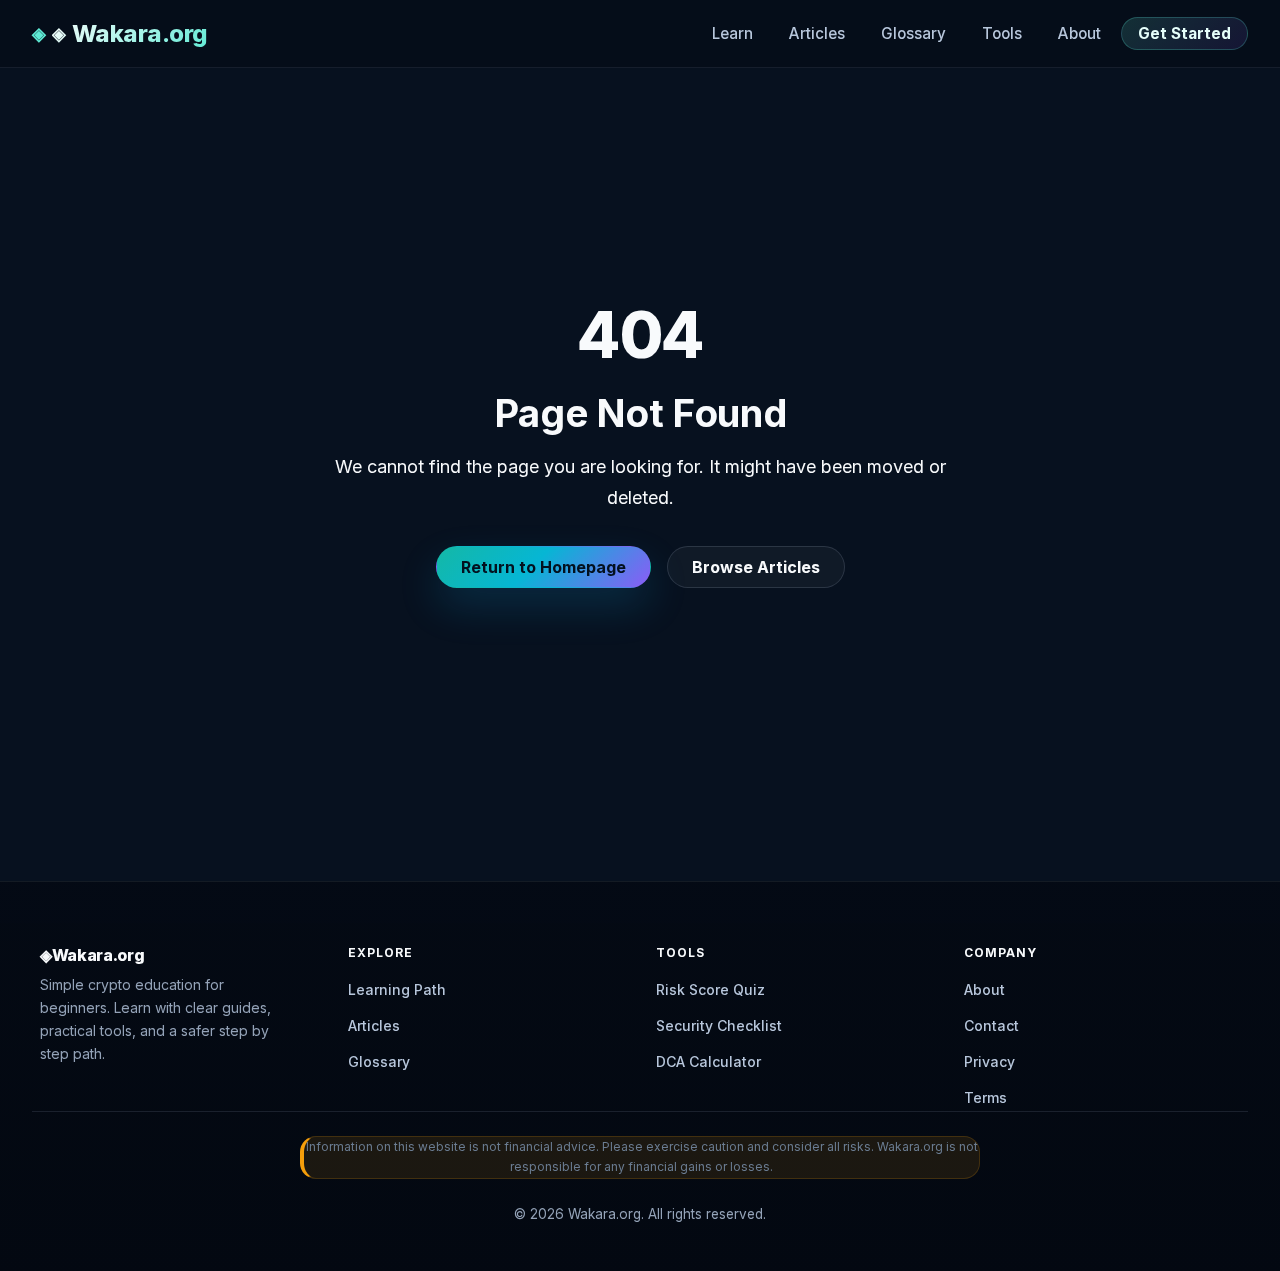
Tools (1002, 33)
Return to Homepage (543, 567)
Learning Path (397, 989)
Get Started (1184, 33)
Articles (817, 33)
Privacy (989, 1061)
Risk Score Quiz (710, 989)
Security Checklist (719, 1025)
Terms (985, 1097)
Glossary (913, 33)
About (1079, 33)
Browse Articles (756, 567)
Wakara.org (140, 33)
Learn (732, 33)
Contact (991, 1025)
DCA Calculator (708, 1061)
